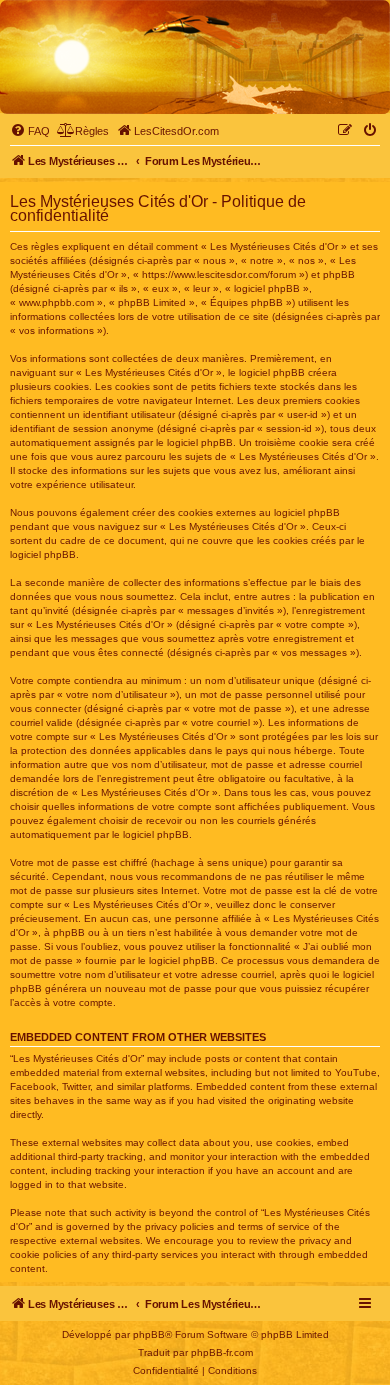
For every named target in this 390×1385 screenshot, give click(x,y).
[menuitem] (30, 131)
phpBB (149, 1334)
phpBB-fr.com (222, 1352)
